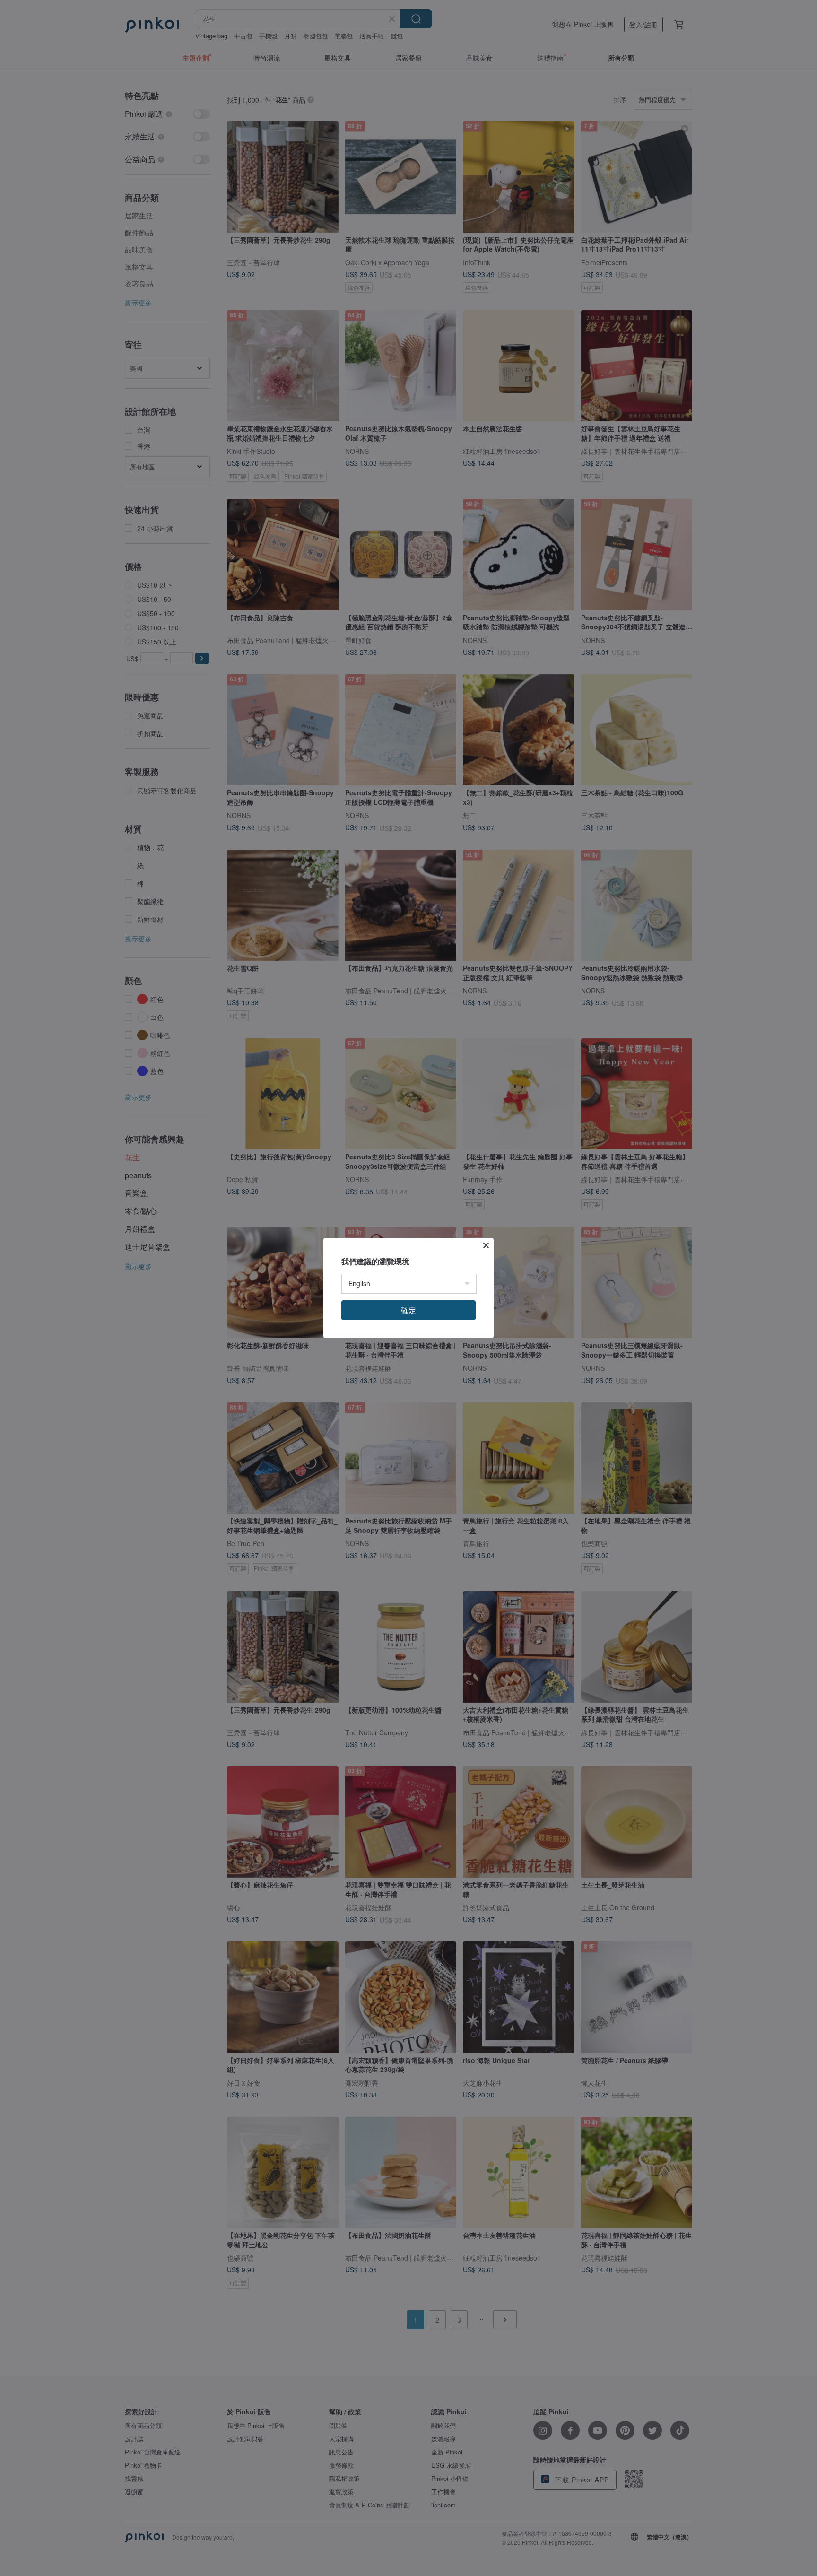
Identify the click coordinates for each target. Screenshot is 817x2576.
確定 (408, 1310)
